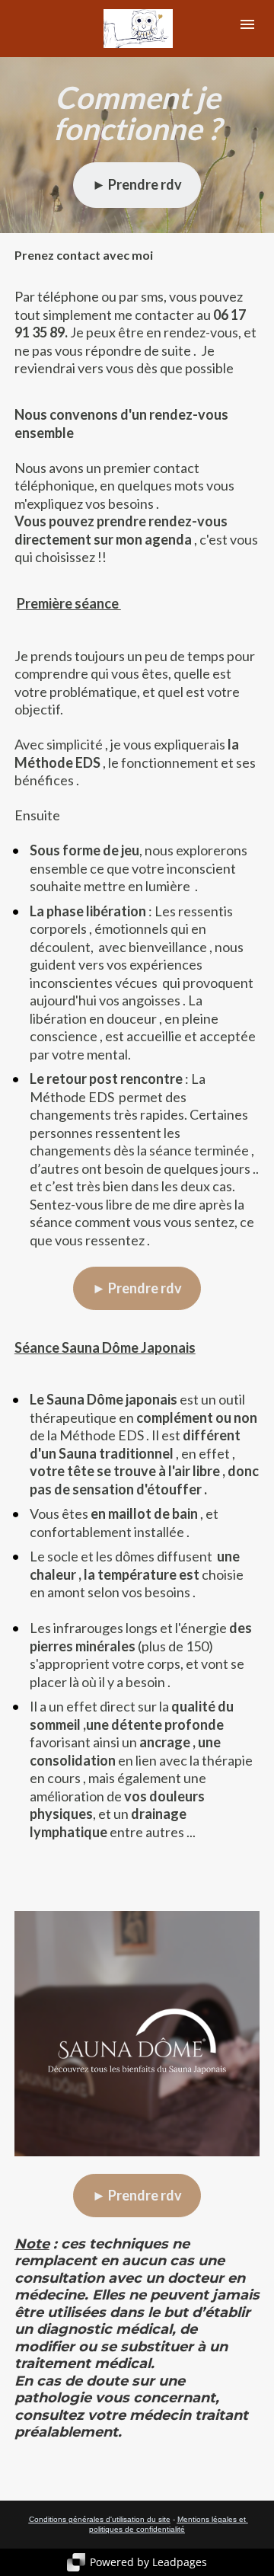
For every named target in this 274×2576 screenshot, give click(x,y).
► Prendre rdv (137, 184)
